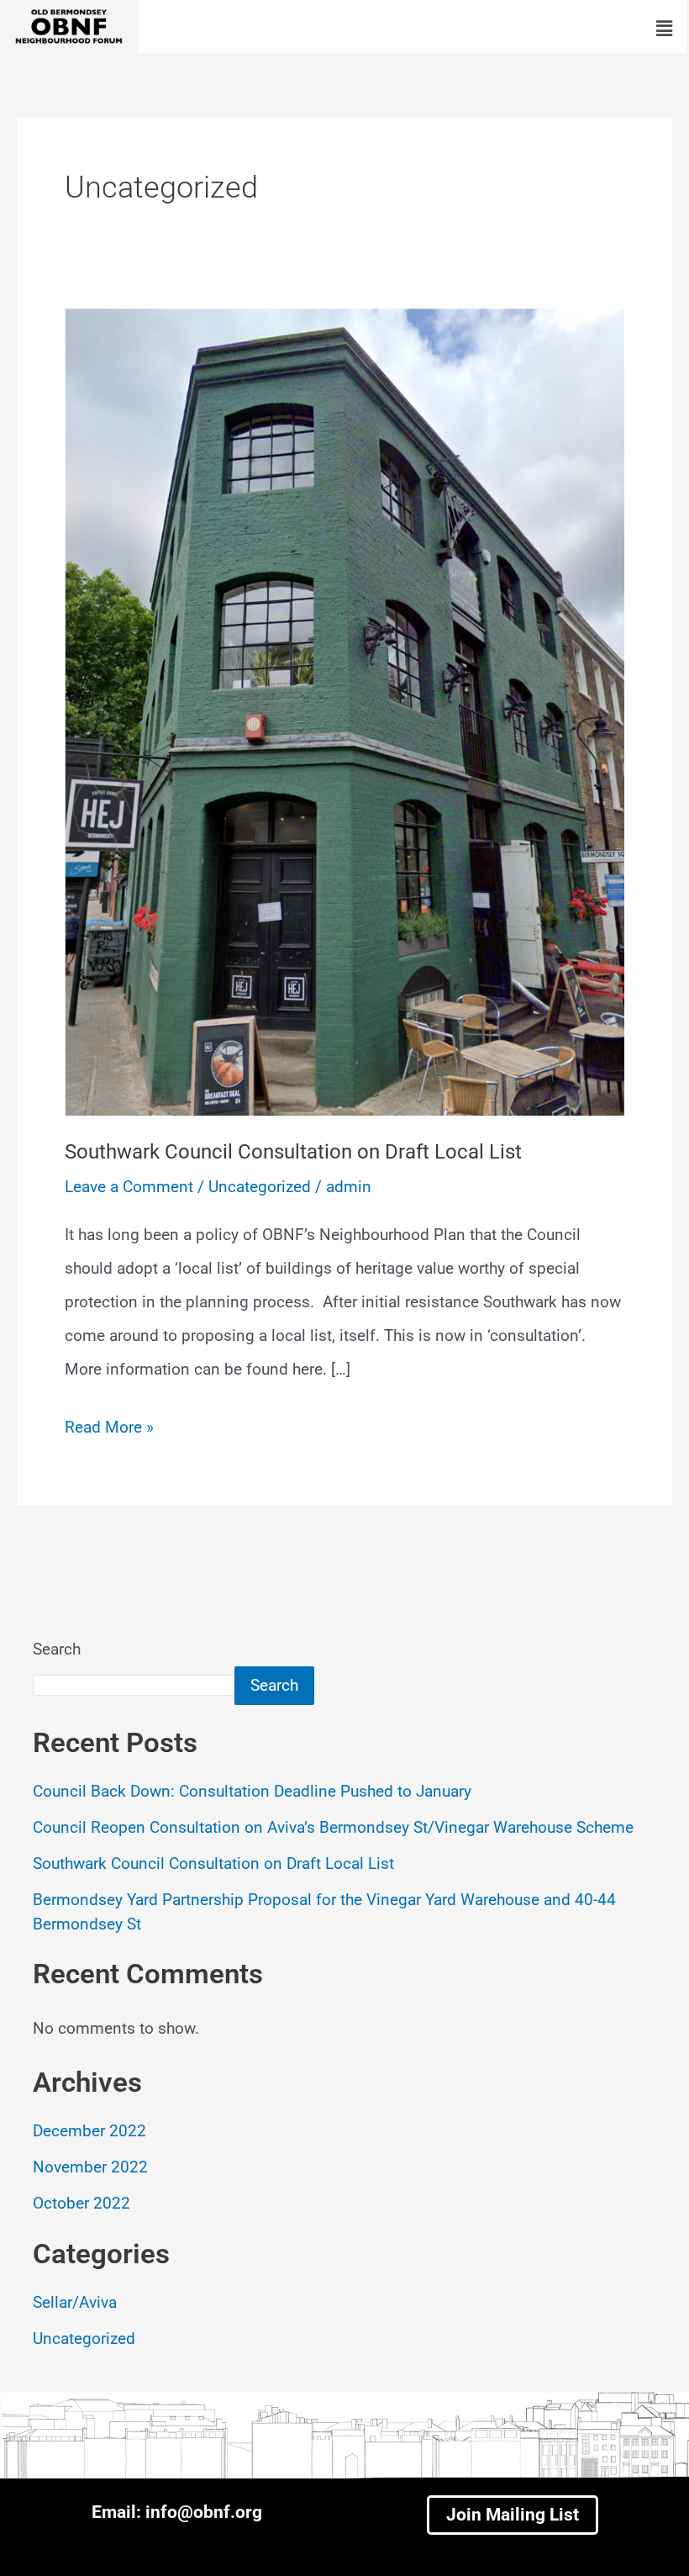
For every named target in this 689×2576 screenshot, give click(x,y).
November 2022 (90, 2167)
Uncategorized (260, 1187)
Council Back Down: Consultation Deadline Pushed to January (252, 1791)
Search (57, 1649)
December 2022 (89, 2131)
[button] (664, 29)
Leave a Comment (129, 1187)
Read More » (109, 1424)
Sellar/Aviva (75, 2302)
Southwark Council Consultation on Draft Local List (293, 1152)
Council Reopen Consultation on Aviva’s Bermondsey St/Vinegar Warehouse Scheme (333, 1827)
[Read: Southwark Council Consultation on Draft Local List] (344, 711)
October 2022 (82, 2203)
